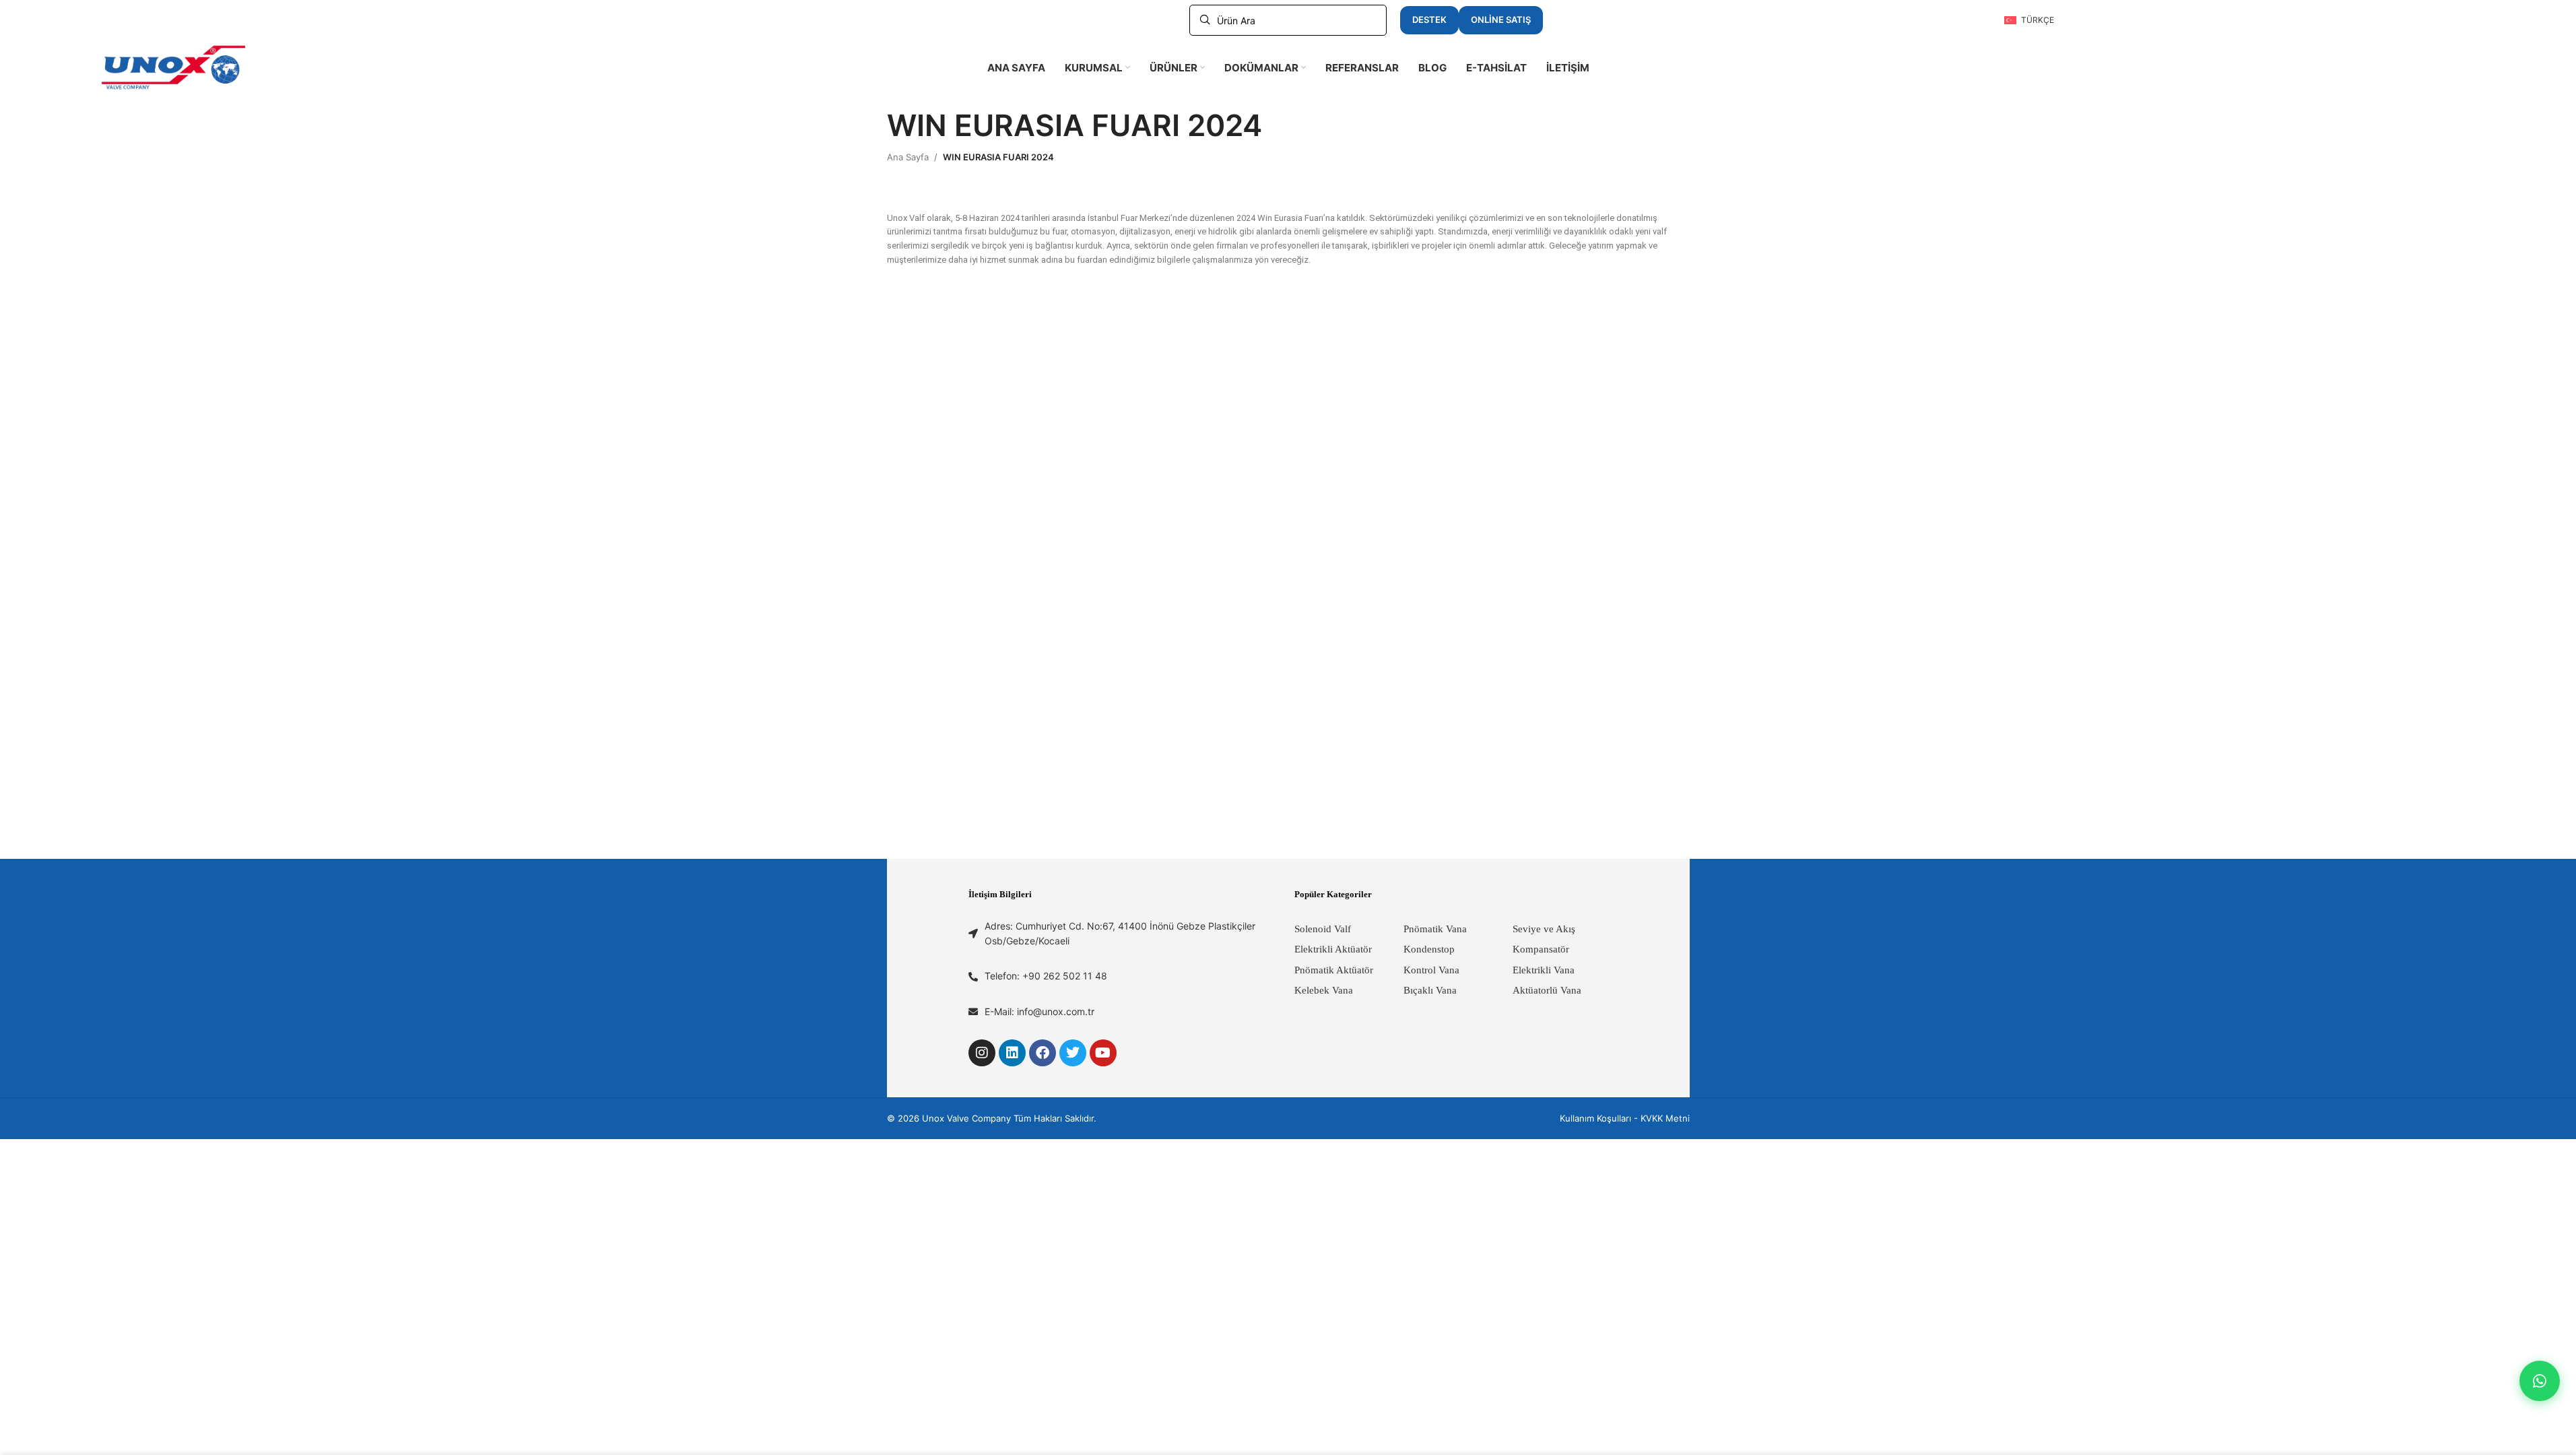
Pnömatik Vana (1435, 929)
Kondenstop (1429, 949)
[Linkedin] (1012, 1053)
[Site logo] (174, 67)
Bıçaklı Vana (1430, 990)
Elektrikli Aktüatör (1333, 949)
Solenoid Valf (1323, 929)
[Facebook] (1043, 1053)
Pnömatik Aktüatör (1334, 970)
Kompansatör (1541, 949)
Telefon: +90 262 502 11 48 (1046, 976)
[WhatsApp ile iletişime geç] (2540, 1381)
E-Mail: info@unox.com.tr (1039, 1011)
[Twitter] (1073, 1053)
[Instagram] (982, 1053)
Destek (1429, 20)
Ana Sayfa (908, 157)
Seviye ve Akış (1544, 929)
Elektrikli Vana (1544, 970)
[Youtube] (1103, 1053)
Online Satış (1501, 20)
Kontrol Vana (1431, 970)
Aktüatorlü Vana (1547, 990)
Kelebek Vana (1324, 990)
